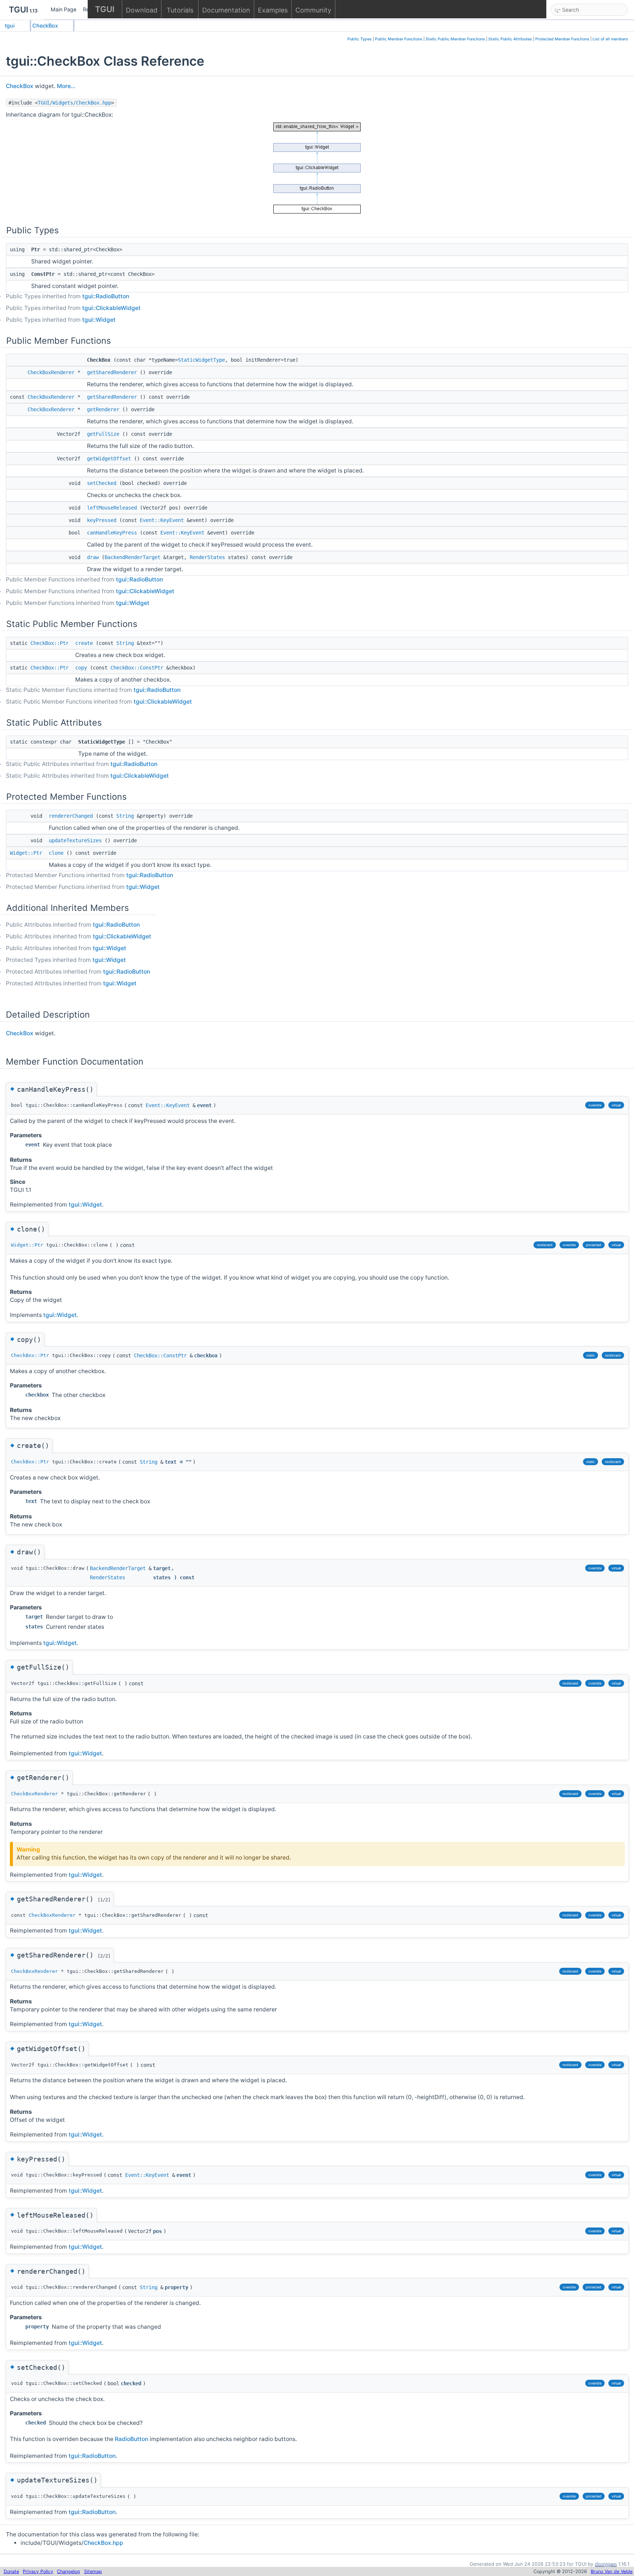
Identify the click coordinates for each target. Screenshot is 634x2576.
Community (313, 10)
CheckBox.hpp (103, 2543)
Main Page (63, 9)
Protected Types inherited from (66, 960)
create (84, 643)
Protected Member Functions (562, 39)
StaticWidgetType (201, 360)
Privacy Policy (38, 2571)
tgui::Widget (99, 320)
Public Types (360, 39)
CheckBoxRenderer (51, 372)
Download (142, 10)
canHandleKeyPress (112, 533)
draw (93, 557)
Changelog (68, 2571)
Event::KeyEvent (162, 520)
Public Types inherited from (68, 296)
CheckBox (45, 25)
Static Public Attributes (510, 39)
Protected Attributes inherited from (78, 972)
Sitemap (93, 2571)
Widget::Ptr (26, 853)
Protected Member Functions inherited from (90, 875)
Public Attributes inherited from (73, 925)
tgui (10, 25)
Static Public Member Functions (455, 39)
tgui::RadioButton (106, 296)
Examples (273, 10)
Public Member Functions (399, 39)
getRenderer (103, 409)
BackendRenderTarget (132, 557)
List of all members (610, 39)
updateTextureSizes (75, 840)
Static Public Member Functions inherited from (93, 690)
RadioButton (132, 2439)
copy (81, 668)
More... (66, 86)
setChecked (102, 483)
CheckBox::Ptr (50, 643)
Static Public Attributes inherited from (82, 764)
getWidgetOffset (109, 459)
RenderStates (207, 557)
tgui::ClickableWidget (111, 308)
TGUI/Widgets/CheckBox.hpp (74, 103)
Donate (11, 2571)
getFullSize (103, 434)
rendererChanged (71, 816)
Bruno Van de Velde (612, 2571)
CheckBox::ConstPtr (137, 668)
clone (56, 853)
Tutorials (180, 10)
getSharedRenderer (112, 372)
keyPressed (102, 520)
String (125, 643)
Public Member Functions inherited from (84, 579)
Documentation (226, 10)
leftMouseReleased (112, 508)
